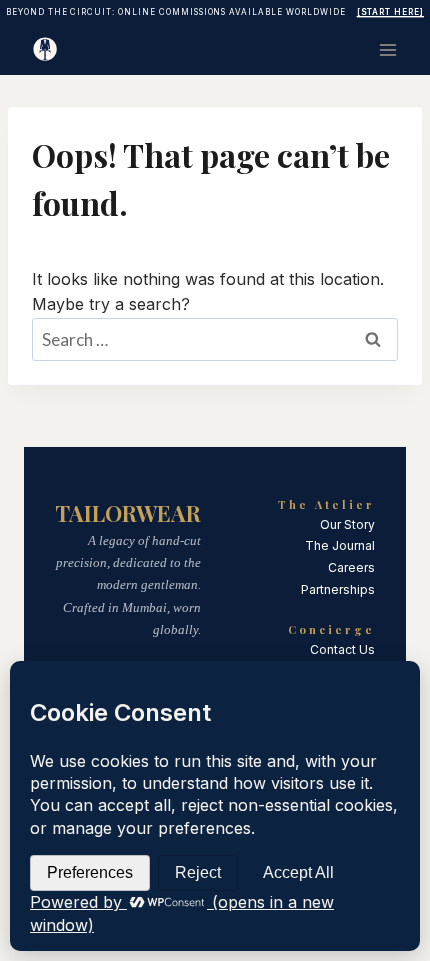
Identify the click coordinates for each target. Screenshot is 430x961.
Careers (351, 567)
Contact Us (342, 649)
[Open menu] (387, 49)
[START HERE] (391, 12)
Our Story (347, 524)
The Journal (340, 545)
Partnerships (338, 589)
